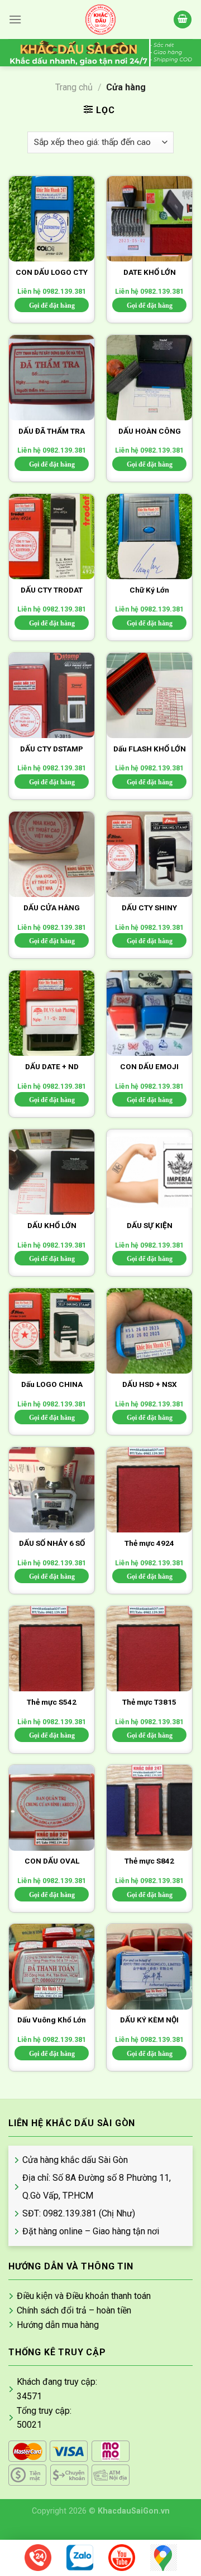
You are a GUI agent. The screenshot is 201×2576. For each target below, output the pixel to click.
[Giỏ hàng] (183, 20)
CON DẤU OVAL (52, 1861)
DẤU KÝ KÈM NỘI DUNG (149, 2021)
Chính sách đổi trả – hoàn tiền (74, 2310)
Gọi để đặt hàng (52, 305)
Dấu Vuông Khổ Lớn (52, 2020)
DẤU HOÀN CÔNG (150, 431)
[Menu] (15, 19)
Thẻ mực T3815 (149, 1702)
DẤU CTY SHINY (149, 908)
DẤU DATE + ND (52, 1066)
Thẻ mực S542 (52, 1702)
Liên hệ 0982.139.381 (52, 292)
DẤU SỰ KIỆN (150, 1225)
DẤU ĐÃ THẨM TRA (52, 431)
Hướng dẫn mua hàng (58, 2325)
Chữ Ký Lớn (149, 590)
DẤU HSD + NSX (150, 1384)
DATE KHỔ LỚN (150, 272)
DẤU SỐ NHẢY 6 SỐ (52, 1543)
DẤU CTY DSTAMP (52, 749)
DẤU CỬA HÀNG (52, 908)
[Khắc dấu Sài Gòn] (100, 20)
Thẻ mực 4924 (149, 1543)
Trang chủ (74, 87)
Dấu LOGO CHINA (52, 1384)
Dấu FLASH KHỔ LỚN (150, 749)
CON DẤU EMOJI (149, 1066)
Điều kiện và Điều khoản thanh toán (84, 2296)
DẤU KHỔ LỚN (52, 1225)
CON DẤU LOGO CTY (52, 272)
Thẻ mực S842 (149, 1861)
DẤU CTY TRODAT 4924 (52, 591)
